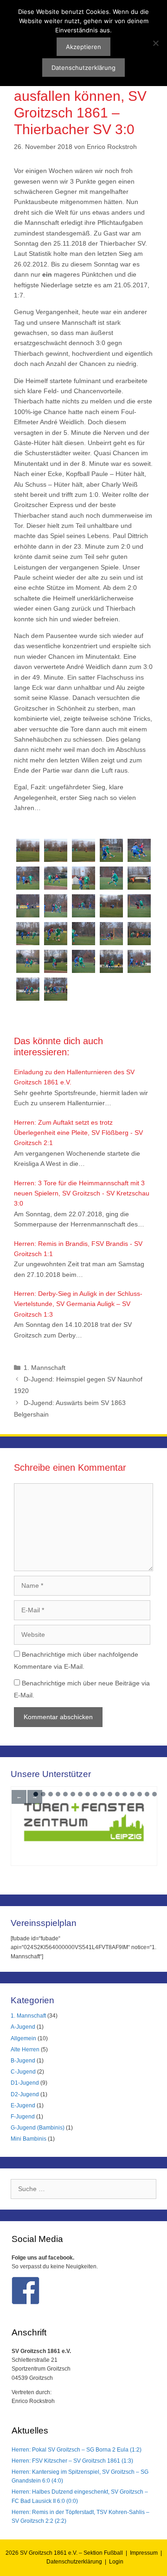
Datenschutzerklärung (74, 2562)
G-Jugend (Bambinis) (38, 2128)
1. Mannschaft (45, 1368)
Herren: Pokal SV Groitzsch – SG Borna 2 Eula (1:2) (77, 2450)
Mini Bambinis (29, 2139)
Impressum (144, 2553)
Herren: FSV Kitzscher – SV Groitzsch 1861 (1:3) (72, 2461)
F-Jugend (23, 2117)
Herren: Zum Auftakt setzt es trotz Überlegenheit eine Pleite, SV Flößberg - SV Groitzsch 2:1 (78, 1133)
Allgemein (23, 2038)
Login (116, 2562)
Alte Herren (25, 2050)
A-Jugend (23, 2027)
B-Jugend (23, 2061)
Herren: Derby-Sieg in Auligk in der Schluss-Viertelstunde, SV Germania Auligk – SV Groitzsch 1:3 (78, 1304)
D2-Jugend (25, 2094)
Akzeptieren (83, 47)
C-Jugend (23, 2072)
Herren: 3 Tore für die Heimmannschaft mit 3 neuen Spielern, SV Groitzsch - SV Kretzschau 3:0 (82, 1193)
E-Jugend (23, 2105)
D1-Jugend (25, 2083)
